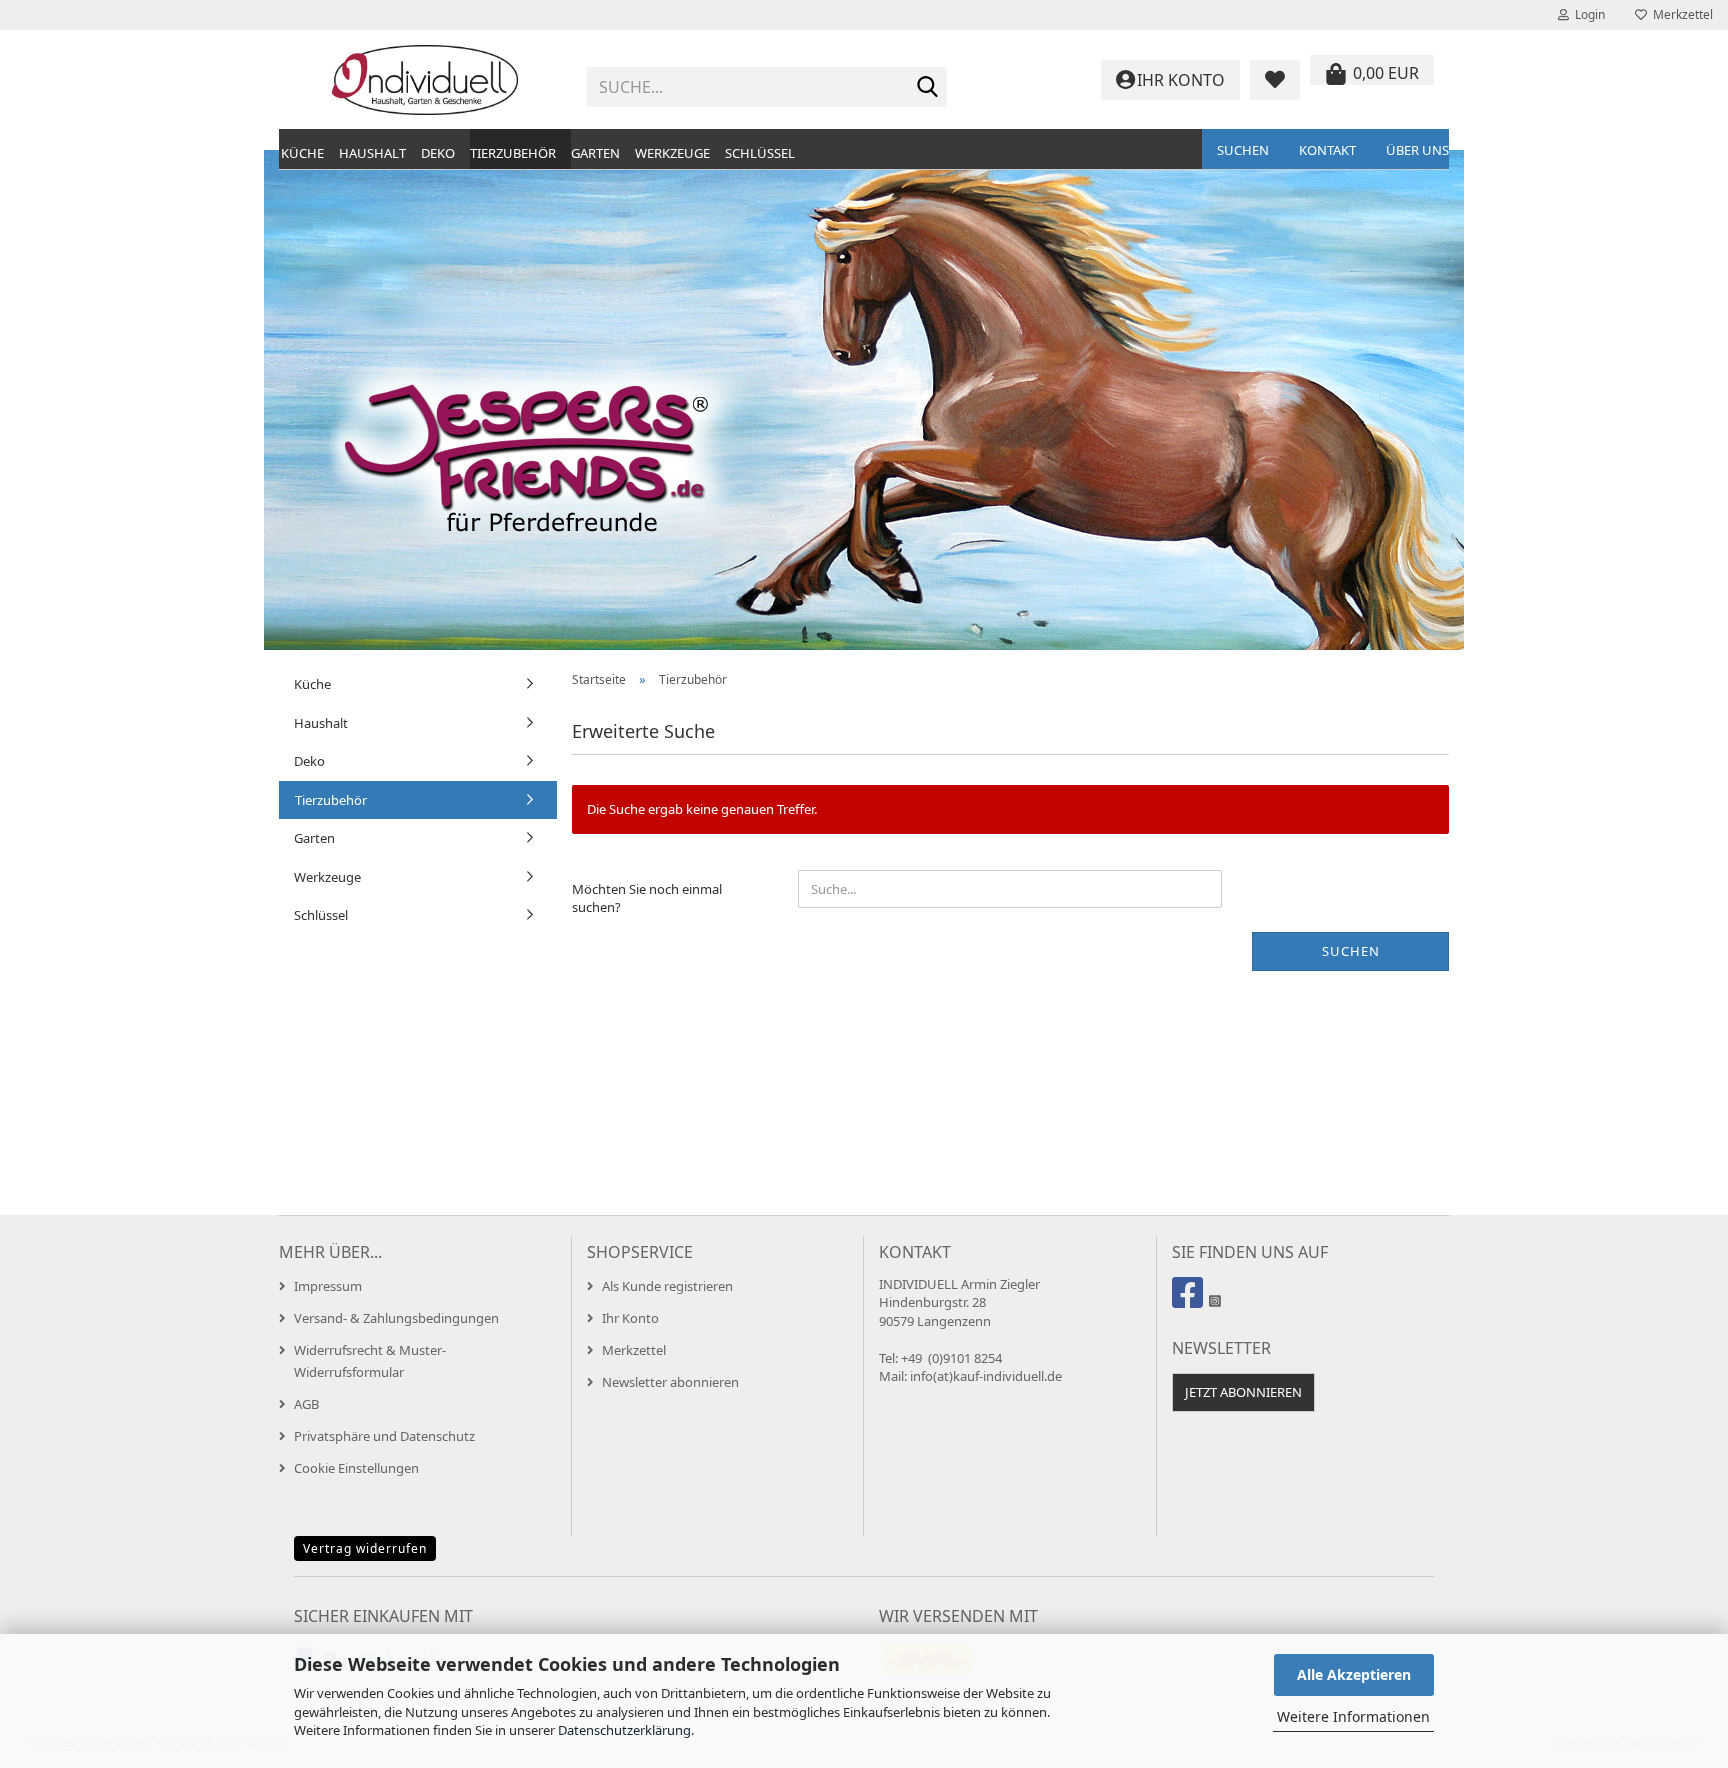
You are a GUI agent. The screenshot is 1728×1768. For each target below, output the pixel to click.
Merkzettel (1680, 14)
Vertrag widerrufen (365, 1548)
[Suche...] (928, 88)
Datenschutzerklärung (624, 1730)
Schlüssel (760, 153)
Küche (302, 153)
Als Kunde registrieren (667, 1286)
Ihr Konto (630, 1318)
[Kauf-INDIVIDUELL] (425, 80)
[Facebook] (1190, 1301)
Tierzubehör (513, 153)
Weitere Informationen (1353, 1716)
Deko (438, 153)
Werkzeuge (672, 153)
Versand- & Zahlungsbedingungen (396, 1318)
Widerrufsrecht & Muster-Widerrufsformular (370, 1361)
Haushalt (372, 153)
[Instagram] (1214, 1301)
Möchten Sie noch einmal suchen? (647, 898)
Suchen (1243, 150)
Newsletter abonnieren (670, 1382)
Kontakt (1327, 150)
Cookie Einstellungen (356, 1468)
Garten (595, 153)
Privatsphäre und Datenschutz (384, 1436)
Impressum (328, 1286)
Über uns (1417, 150)
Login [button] (1587, 14)
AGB (306, 1404)
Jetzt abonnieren (1243, 1392)
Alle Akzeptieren (1354, 1674)
